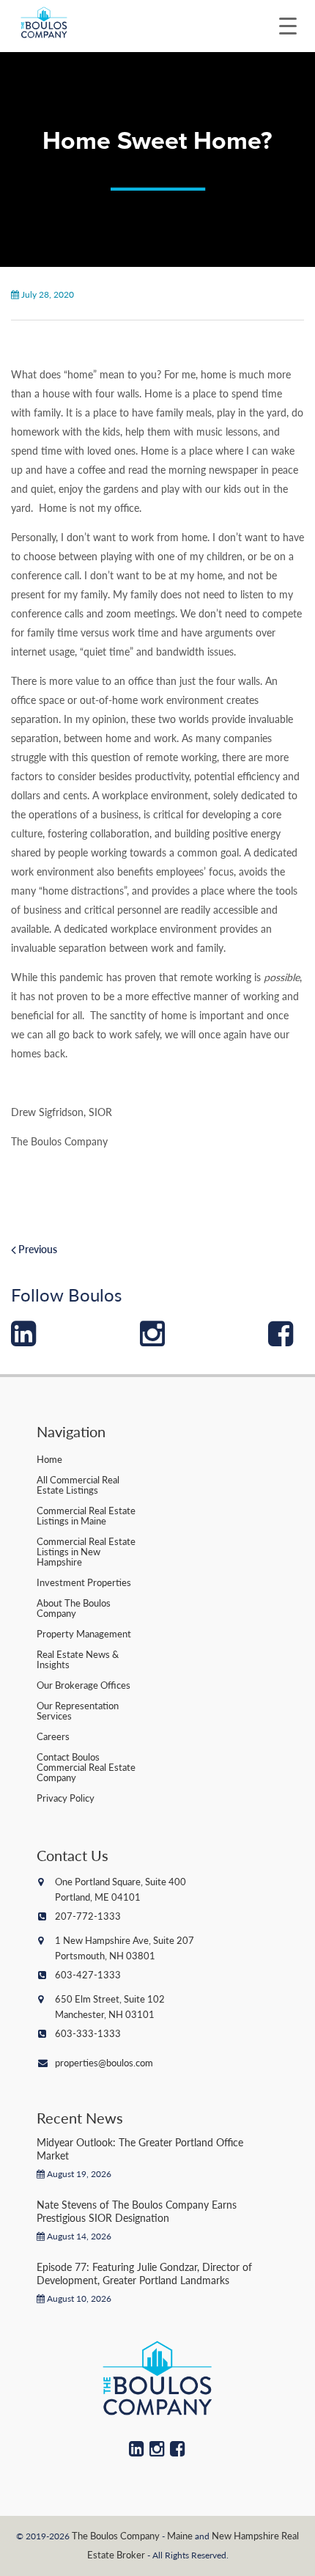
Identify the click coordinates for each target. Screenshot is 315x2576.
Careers (53, 1736)
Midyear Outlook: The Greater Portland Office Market (140, 2148)
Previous (37, 1249)
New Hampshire (245, 2535)
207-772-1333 (88, 1916)
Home (49, 1459)
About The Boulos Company (74, 1608)
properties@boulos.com (104, 2062)
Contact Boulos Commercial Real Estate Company (86, 1767)
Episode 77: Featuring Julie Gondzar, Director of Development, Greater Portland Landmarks (144, 2273)
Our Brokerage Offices (84, 1685)
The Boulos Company (116, 2535)
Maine (180, 2535)
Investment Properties (84, 1582)
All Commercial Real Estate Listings (78, 1485)
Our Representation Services (78, 1710)
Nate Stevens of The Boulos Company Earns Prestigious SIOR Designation (137, 2211)
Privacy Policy (66, 1798)
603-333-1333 (88, 2033)
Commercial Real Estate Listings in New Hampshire (86, 1551)
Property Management (84, 1633)
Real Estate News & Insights (78, 1659)
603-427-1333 (88, 1974)
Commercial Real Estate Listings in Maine (86, 1515)
